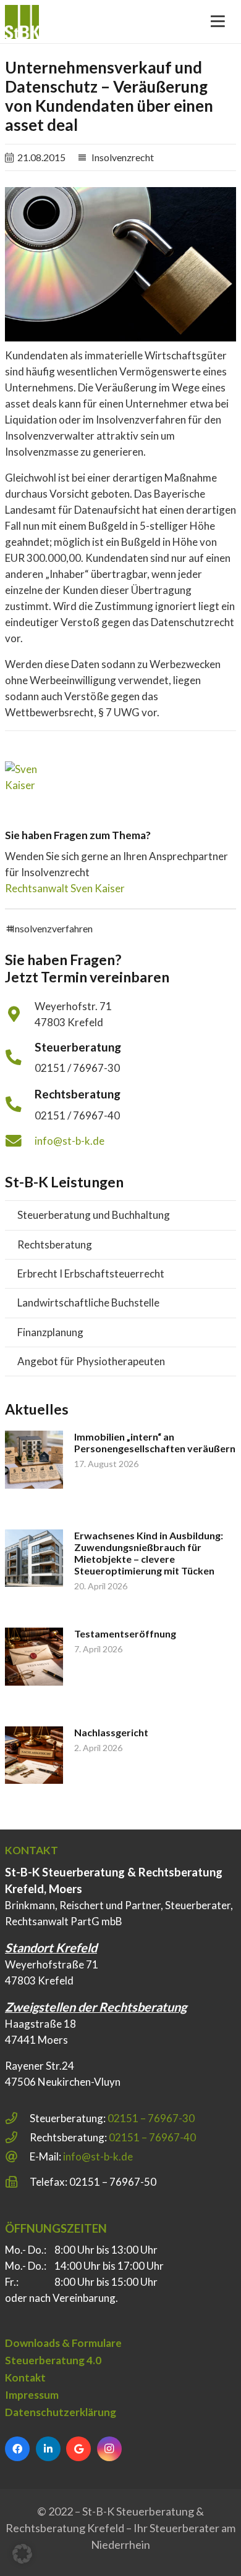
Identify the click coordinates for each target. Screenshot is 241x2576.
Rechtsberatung (55, 1244)
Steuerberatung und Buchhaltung (94, 1215)
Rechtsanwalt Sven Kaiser (65, 888)
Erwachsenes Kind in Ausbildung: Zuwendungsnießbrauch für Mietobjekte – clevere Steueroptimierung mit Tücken (149, 1553)
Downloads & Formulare (63, 2343)
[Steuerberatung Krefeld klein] (22, 22)
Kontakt (25, 2377)
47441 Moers (36, 2040)
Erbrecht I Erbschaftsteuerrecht (91, 1273)
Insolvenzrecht (123, 157)
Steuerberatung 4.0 (53, 2360)
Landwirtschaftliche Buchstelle (88, 1303)
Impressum (32, 2395)
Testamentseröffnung (125, 1633)
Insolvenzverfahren (52, 928)
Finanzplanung (50, 1332)
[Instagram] (109, 2449)
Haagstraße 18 (40, 2024)
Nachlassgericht (111, 1732)
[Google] (78, 2449)
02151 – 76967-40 (152, 2137)
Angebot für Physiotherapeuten (91, 1361)
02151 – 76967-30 (151, 2118)
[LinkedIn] (48, 2449)
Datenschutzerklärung (61, 2412)
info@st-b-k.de (70, 1141)
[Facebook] (17, 2449)
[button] (22, 2554)
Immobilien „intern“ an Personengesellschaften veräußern (155, 1442)
